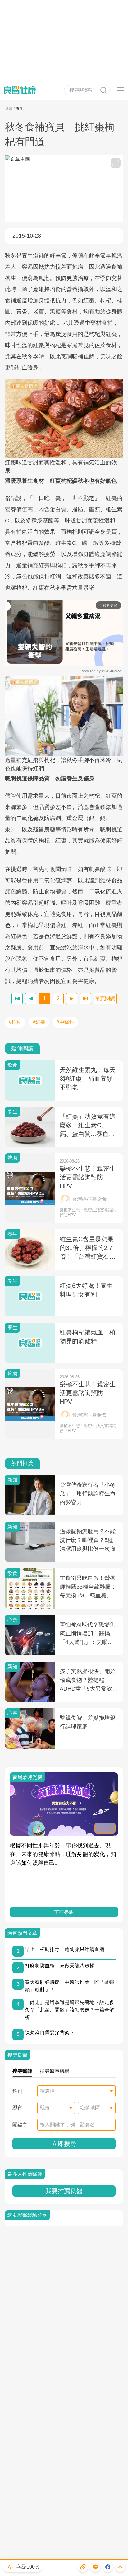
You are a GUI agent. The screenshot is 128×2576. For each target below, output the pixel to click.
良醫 (9, 109)
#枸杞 (15, 1022)
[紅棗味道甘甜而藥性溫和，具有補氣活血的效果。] (64, 419)
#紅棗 (39, 1022)
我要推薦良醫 (64, 2191)
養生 (20, 109)
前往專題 (64, 1912)
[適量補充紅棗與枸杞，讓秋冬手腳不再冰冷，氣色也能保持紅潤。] (64, 716)
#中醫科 (65, 1022)
